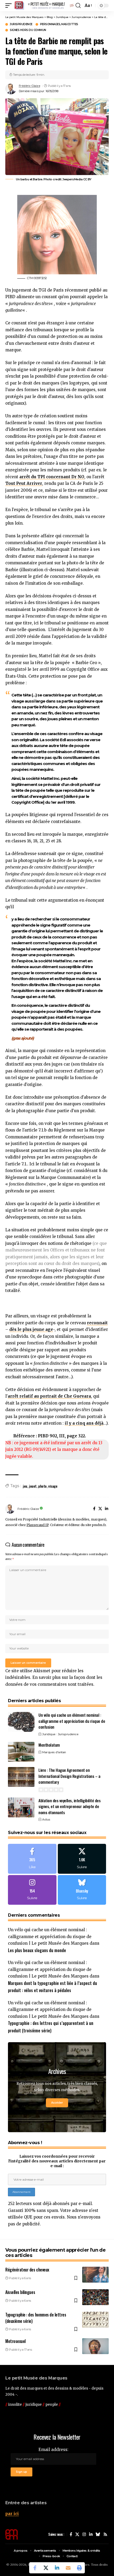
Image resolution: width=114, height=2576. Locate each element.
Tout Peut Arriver (24, 483)
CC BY (87, 179)
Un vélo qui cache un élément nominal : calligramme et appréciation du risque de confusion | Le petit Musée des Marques (50, 1937)
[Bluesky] (82, 1890)
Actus (46, 1819)
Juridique (49, 1734)
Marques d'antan (54, 1752)
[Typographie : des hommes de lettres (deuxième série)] (95, 2320)
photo (42, 1486)
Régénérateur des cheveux (27, 2270)
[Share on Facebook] (35, 2568)
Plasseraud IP (38, 1525)
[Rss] (105, 2534)
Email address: (53, 2450)
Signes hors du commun (28, 30)
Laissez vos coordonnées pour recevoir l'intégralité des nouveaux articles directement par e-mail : (57, 2161)
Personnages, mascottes (59, 24)
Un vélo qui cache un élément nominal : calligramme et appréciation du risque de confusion (72, 1721)
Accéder (57, 2103)
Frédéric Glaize (30, 86)
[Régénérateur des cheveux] (95, 2275)
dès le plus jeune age (31, 1329)
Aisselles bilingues (20, 2292)
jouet (33, 1486)
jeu (25, 1486)
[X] (100, 1509)
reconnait (97, 1323)
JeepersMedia (72, 179)
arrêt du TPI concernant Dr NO (52, 477)
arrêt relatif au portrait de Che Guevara (49, 1396)
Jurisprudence (21, 24)
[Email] (68, 2568)
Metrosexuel (16, 2341)
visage (53, 1486)
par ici (12, 2514)
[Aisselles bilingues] (95, 2297)
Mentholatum (49, 1745)
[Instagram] (32, 1890)
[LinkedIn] (107, 1509)
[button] (10, 6)
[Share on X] (46, 2568)
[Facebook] (94, 1509)
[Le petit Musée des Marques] (44, 6)
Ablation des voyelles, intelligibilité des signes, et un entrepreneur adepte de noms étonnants (69, 1806)
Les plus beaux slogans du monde (37, 1950)
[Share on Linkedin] (57, 2568)
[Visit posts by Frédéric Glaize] (11, 89)
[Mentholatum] (21, 1752)
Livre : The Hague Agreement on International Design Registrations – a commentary (69, 1776)
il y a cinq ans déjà (84, 1423)
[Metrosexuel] (95, 2346)
